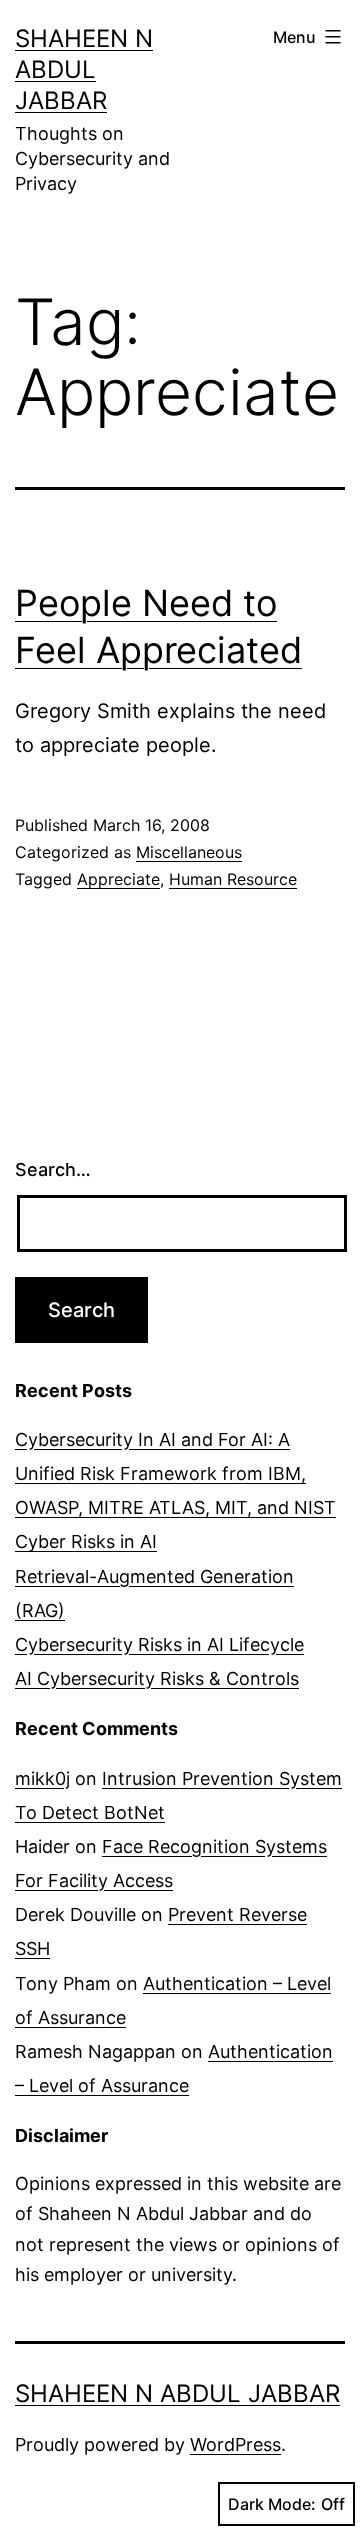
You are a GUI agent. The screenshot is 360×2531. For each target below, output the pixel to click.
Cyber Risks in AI (86, 1541)
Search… (53, 1169)
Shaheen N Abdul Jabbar (84, 69)
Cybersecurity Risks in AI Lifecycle (159, 1644)
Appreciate (118, 879)
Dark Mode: (272, 2504)
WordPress (235, 2444)
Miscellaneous (189, 852)
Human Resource (233, 879)
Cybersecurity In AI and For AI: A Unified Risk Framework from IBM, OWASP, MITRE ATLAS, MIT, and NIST (175, 1473)
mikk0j (42, 1778)
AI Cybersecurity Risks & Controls (157, 1678)
